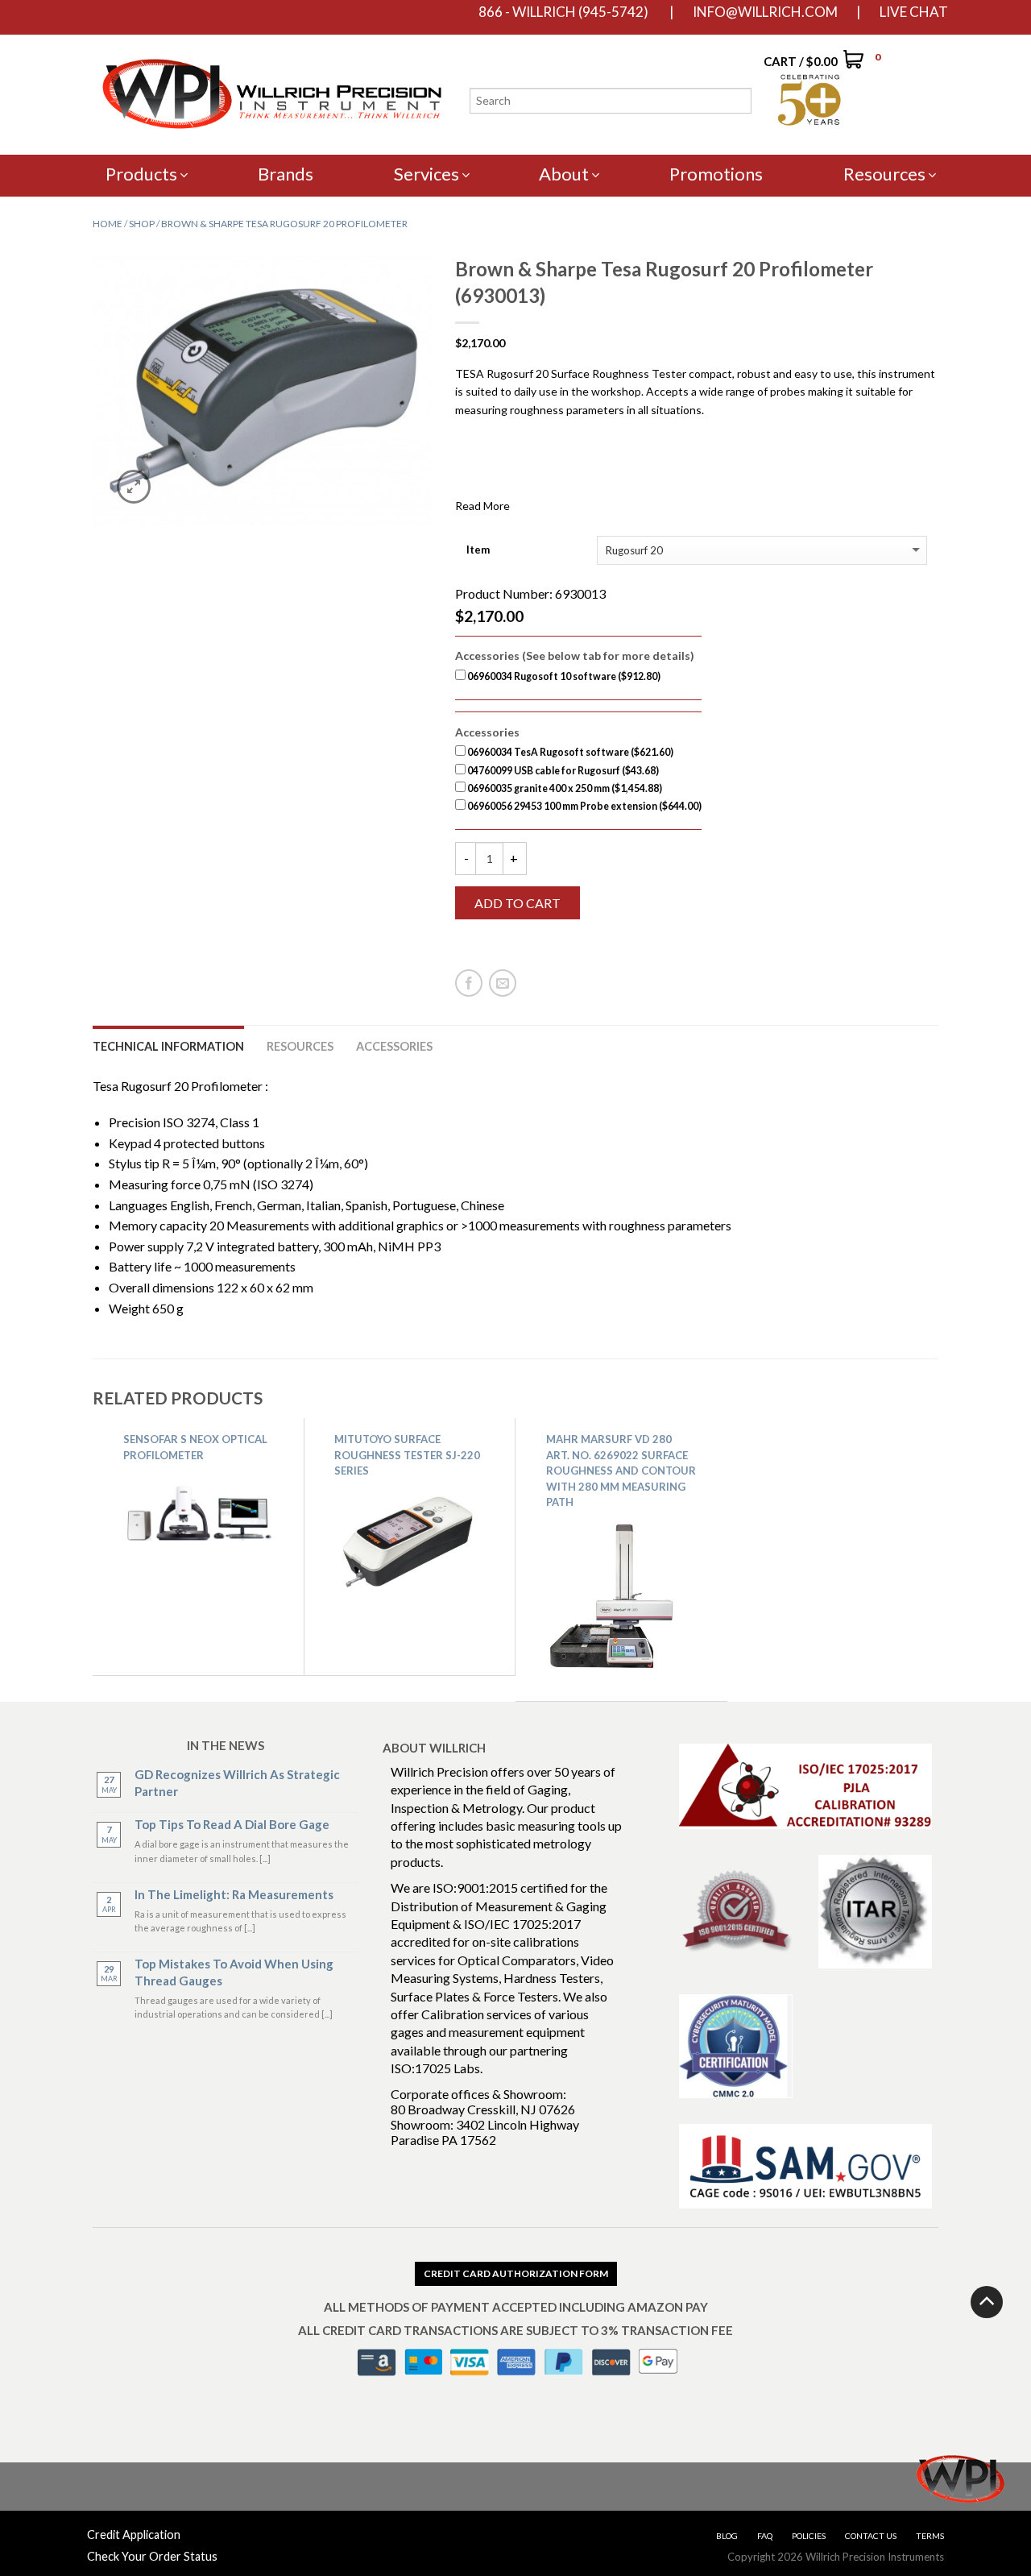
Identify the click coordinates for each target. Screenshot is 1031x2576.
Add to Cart (518, 903)
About (564, 174)
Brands (286, 174)
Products (141, 174)
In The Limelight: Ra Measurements (234, 1894)
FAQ (765, 2536)
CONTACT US (871, 2536)
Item (478, 550)
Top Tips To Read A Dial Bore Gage (232, 1824)
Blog (727, 2536)
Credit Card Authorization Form (516, 2273)
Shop (142, 224)
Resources (884, 174)
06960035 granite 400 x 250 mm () (564, 788)
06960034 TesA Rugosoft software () (569, 752)
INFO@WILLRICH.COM (765, 12)
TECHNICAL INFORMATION (168, 1046)
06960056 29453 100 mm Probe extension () (584, 806)
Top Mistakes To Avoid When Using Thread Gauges (234, 1972)
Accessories (394, 1046)
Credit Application (134, 2535)
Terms (930, 2536)
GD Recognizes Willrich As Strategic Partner (237, 1783)
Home (108, 224)
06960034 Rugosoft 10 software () (563, 676)
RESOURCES (300, 1046)
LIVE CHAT (914, 12)
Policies (809, 2536)
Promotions (716, 174)
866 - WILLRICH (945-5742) (563, 12)
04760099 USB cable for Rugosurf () (562, 771)
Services (426, 174)
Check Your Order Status (152, 2556)
